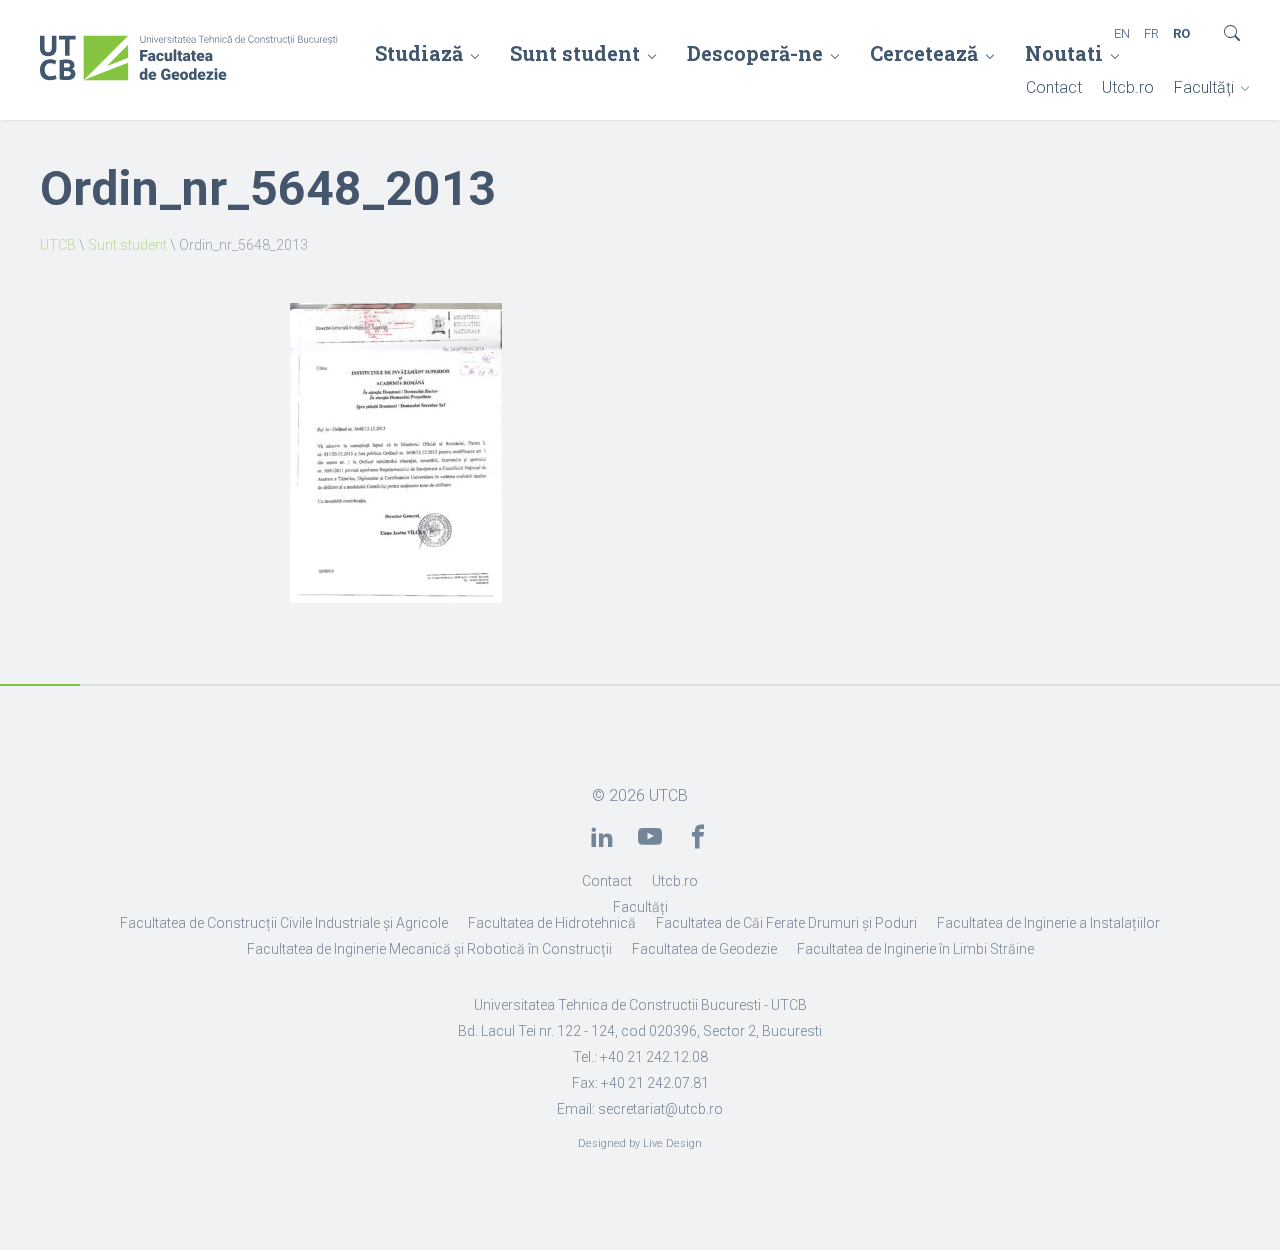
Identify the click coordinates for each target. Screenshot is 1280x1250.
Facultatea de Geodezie (704, 949)
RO (1181, 33)
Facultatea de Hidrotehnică (552, 923)
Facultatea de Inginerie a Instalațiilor (1048, 923)
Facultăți (1204, 87)
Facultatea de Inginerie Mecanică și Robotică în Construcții (429, 949)
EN (1122, 33)
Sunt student (575, 53)
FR (1151, 33)
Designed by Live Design (640, 1143)
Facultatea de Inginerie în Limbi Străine (915, 949)
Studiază (419, 53)
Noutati (1064, 53)
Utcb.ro (1128, 87)
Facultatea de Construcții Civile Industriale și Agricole (284, 923)
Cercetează (924, 53)
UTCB (58, 245)
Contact (1054, 87)
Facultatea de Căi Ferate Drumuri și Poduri (786, 923)
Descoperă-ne (755, 53)
